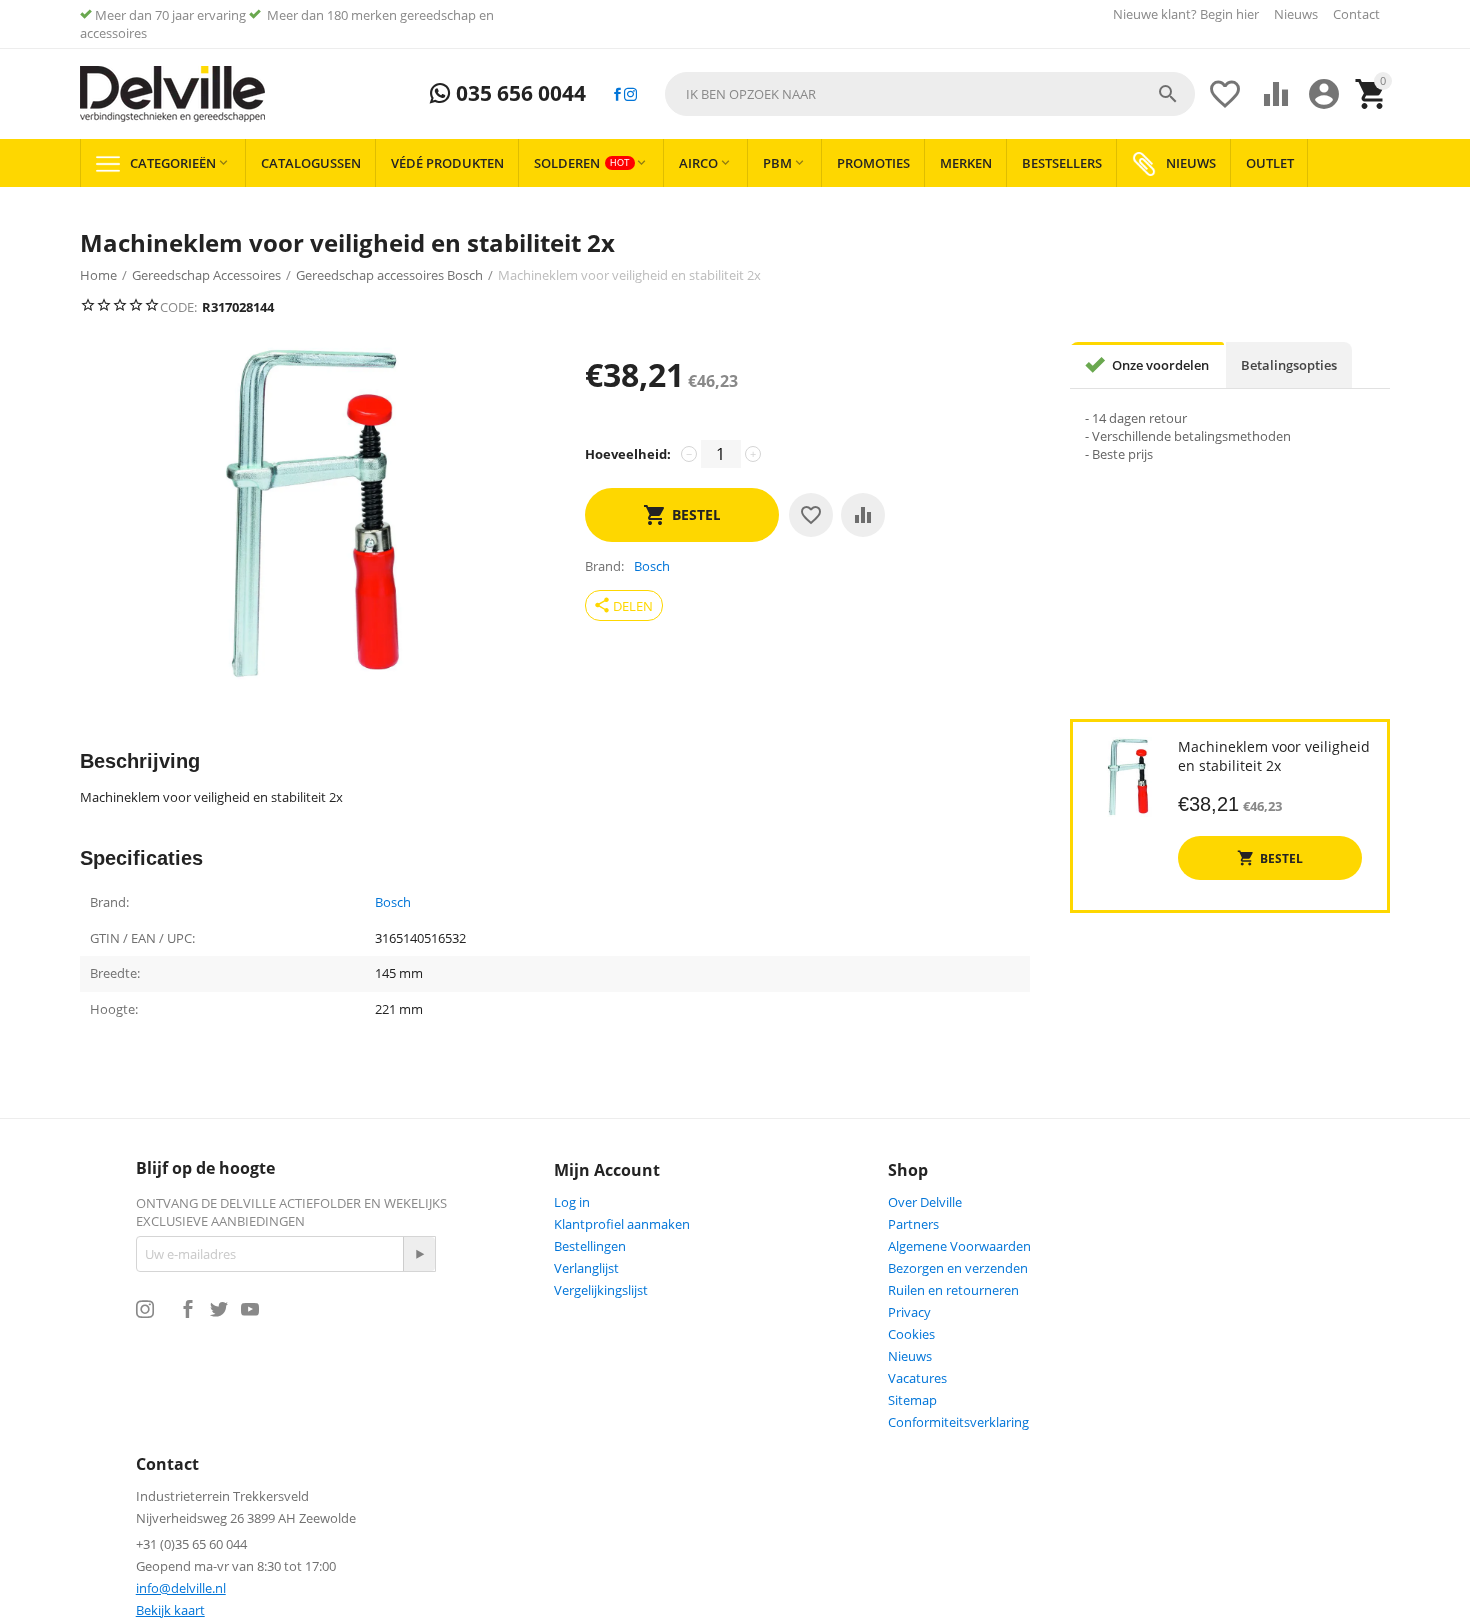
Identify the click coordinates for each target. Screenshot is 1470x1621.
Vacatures (917, 1378)
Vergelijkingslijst (601, 1290)
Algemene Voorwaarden (959, 1246)
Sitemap (912, 1400)
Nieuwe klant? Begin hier (1186, 14)
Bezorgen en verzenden (958, 1268)
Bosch (393, 903)
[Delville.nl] (172, 94)
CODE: (178, 307)
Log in (572, 1202)
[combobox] (930, 94)
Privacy (909, 1312)
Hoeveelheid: (628, 454)
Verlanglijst (586, 1268)
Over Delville (925, 1202)
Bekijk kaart (170, 1610)
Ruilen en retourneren (953, 1290)
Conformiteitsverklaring (958, 1422)
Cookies (911, 1334)
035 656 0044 (518, 94)
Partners (913, 1224)
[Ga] (419, 1254)
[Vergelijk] (863, 515)
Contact (1356, 14)
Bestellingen (590, 1246)
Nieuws (1296, 14)
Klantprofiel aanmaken (622, 1224)
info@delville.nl (181, 1588)
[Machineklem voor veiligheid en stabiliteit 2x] (312, 513)
